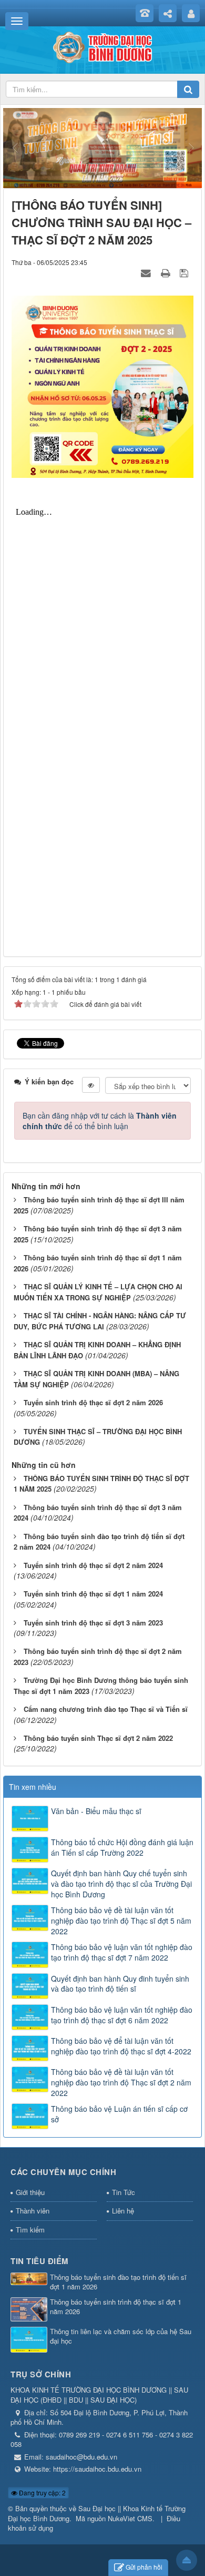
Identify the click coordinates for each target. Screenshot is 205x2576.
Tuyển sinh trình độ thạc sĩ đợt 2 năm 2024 (93, 1565)
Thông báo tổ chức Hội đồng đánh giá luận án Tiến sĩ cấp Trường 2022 (122, 1847)
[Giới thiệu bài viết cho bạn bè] (147, 272)
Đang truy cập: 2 (42, 2492)
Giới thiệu (30, 2192)
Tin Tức (124, 2192)
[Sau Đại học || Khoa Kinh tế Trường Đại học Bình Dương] (102, 46)
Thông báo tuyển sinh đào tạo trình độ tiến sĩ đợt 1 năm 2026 (118, 2282)
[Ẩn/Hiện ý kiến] (91, 1085)
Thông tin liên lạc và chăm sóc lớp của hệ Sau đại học (121, 2337)
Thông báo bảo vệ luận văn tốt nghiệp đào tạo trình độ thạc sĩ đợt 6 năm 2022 (122, 2015)
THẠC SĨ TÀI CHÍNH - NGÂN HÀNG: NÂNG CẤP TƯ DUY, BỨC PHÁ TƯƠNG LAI (100, 1321)
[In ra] (167, 272)
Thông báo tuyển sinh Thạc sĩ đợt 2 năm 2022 (98, 1738)
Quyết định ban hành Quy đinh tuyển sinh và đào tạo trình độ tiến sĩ (120, 1984)
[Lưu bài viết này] (185, 272)
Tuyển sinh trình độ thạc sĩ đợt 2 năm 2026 (93, 1402)
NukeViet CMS (130, 2518)
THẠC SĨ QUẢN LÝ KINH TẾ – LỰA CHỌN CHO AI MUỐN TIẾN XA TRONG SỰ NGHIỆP (98, 1292)
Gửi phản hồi (144, 2567)
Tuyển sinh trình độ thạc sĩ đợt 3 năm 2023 (93, 1623)
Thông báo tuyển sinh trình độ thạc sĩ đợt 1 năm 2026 (116, 2307)
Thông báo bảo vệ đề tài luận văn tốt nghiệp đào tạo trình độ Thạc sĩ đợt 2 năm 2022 (121, 2082)
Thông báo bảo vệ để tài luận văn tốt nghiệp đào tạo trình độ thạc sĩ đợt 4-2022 (121, 2046)
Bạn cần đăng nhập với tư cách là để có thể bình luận (100, 1121)
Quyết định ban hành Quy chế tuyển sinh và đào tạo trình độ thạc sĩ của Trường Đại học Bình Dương (121, 1884)
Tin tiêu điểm (40, 2261)
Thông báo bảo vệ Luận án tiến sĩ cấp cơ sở (119, 2114)
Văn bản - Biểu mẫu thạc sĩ (96, 1811)
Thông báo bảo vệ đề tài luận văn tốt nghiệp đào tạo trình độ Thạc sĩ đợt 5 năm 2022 (121, 1921)
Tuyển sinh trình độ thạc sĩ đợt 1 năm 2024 (93, 1594)
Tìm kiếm (30, 2230)
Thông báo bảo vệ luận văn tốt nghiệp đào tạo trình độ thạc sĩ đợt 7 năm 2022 (122, 1952)
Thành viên (33, 2211)
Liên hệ (123, 2211)
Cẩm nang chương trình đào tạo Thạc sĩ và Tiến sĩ (106, 1709)
